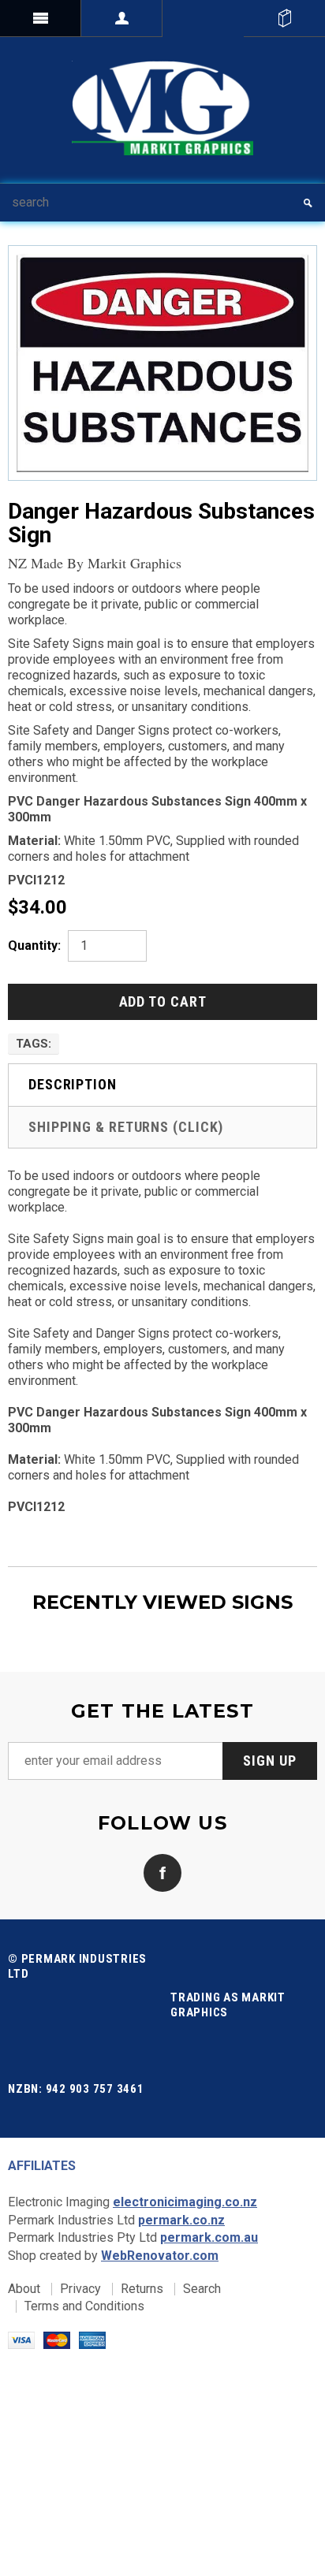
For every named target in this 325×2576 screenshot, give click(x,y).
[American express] (92, 2339)
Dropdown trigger (122, 18)
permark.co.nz (181, 2220)
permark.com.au (209, 2237)
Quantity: (34, 946)
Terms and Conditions (84, 2306)
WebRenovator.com (160, 2256)
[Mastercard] (57, 2339)
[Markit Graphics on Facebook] (162, 1872)
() (284, 18)
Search (202, 2289)
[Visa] (21, 2339)
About (24, 2289)
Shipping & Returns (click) (126, 1127)
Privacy (80, 2289)
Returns (142, 2289)
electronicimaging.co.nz (185, 2202)
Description (73, 1084)
